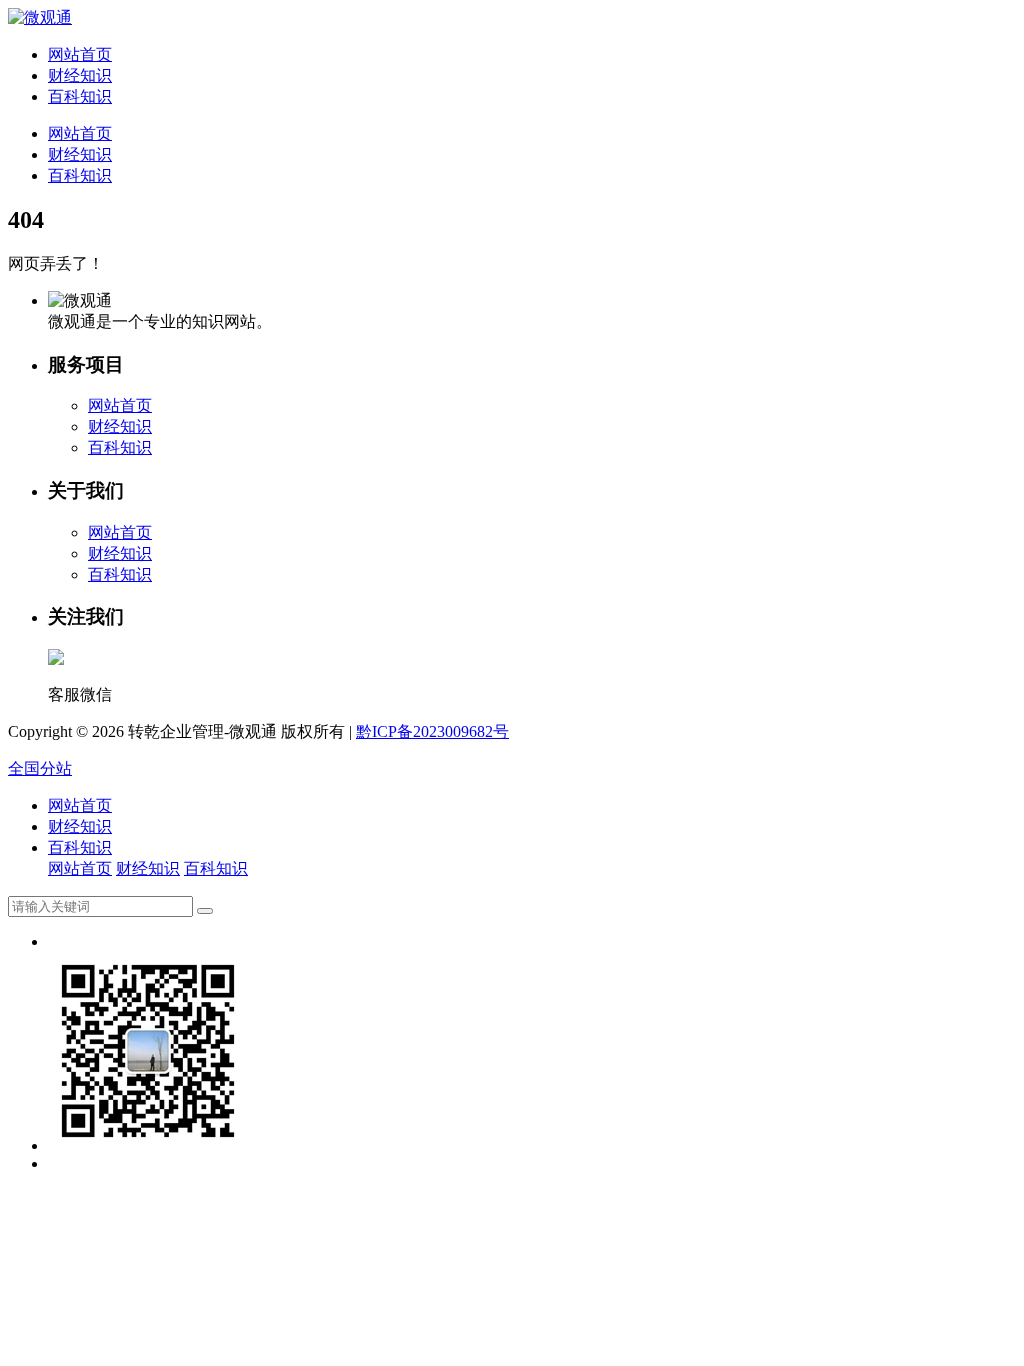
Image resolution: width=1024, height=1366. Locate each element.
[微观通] (40, 17)
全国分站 (40, 768)
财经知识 (80, 75)
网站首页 (80, 54)
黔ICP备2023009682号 (432, 731)
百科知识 (80, 96)
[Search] (205, 911)
